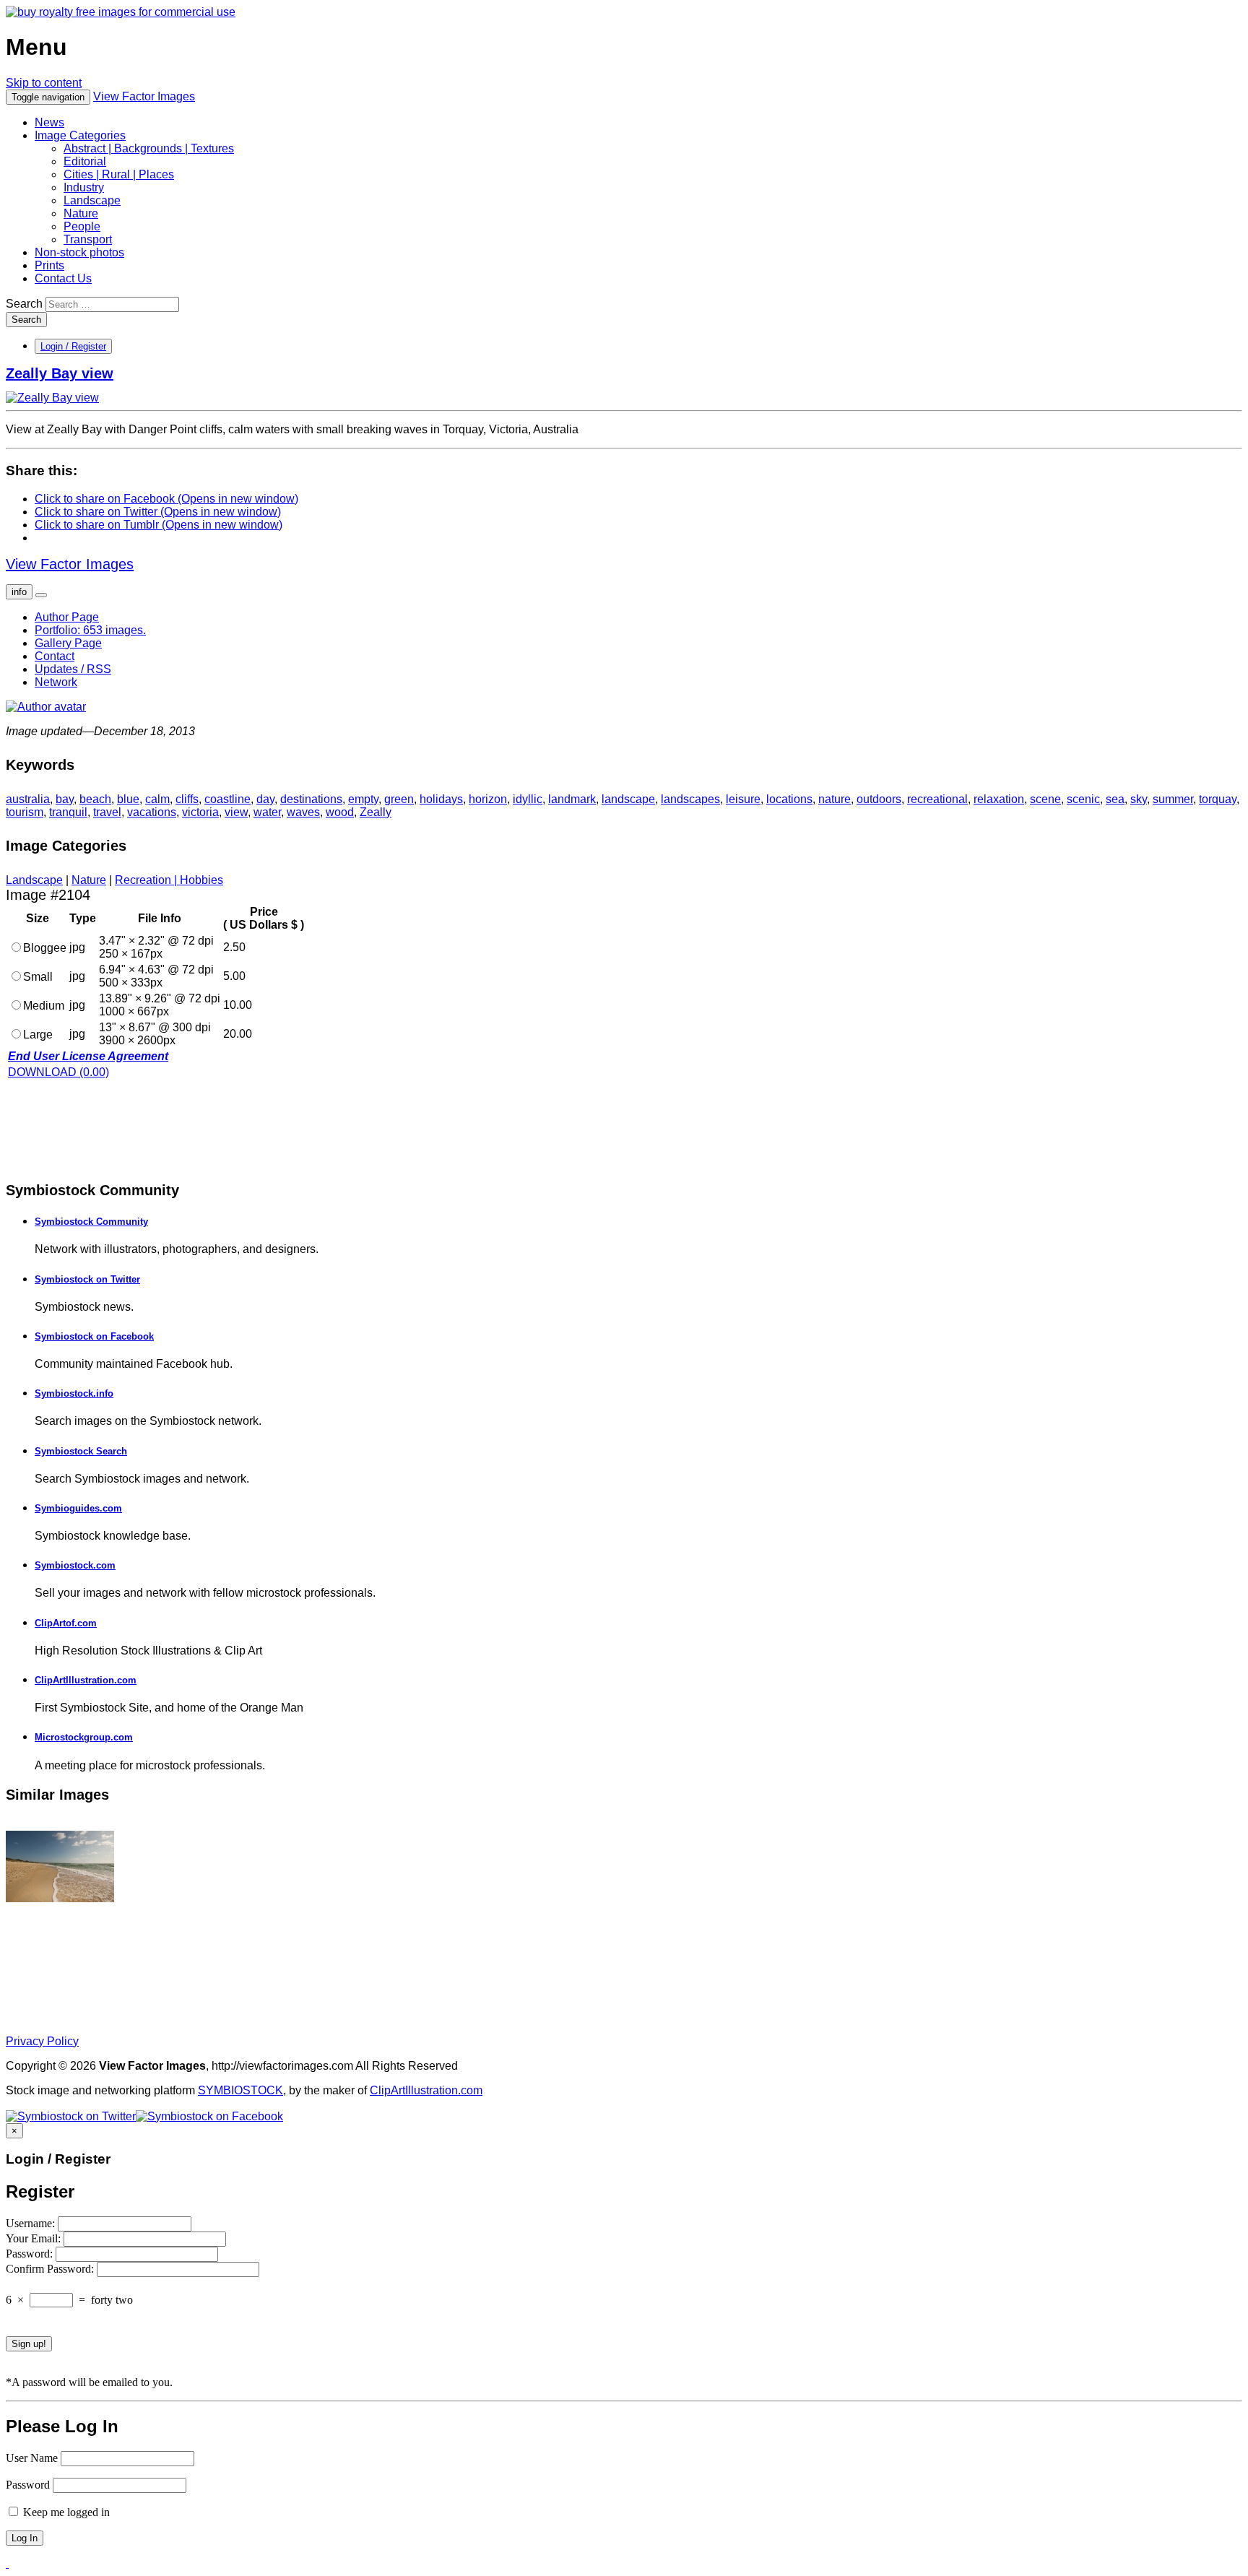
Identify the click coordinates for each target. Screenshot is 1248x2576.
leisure (743, 799)
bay (65, 799)
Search (24, 304)
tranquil (68, 812)
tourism (25, 812)
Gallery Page (68, 643)
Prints (49, 265)
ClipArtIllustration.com (86, 1680)
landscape (628, 799)
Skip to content (44, 83)
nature (835, 799)
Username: (32, 2223)
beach (95, 799)
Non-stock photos (79, 252)
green (399, 799)
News (49, 122)
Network (56, 682)
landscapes (690, 799)
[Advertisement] (121, 1129)
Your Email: (35, 2238)
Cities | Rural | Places (119, 174)
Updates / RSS (73, 669)
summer (1173, 799)
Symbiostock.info (74, 1393)
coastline (227, 799)
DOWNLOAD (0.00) (58, 1072)
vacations (152, 812)
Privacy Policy (42, 2041)
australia (28, 799)
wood (340, 812)
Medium (44, 1006)
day (265, 799)
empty (363, 799)
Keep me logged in (65, 2512)
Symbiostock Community (91, 1222)
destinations (311, 799)
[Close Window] (7, 2563)
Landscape (92, 200)
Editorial (85, 161)
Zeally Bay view (60, 373)
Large (38, 1035)
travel (107, 812)
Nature (81, 213)
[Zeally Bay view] (52, 398)
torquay (1218, 799)
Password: (31, 2254)
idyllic (528, 799)
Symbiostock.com (75, 1565)
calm (157, 799)
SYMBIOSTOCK (240, 2090)
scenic (1083, 799)
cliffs (187, 799)
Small (38, 977)
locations (789, 799)
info (19, 592)
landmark (572, 799)
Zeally (376, 812)
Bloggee (45, 948)
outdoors (879, 799)
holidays (441, 799)
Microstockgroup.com (84, 1737)
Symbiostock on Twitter (87, 1279)
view (236, 812)
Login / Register (73, 346)
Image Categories (80, 135)
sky (1139, 799)
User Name (32, 2458)
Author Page (67, 617)
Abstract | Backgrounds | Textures (149, 148)
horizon (488, 799)
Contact (55, 656)
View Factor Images (144, 96)
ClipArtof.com (66, 1623)
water (267, 812)
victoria (200, 812)
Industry (84, 187)
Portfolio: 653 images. (90, 630)
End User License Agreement (88, 1056)
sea (1115, 799)
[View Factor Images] (121, 12)
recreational (937, 799)
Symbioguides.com (78, 1508)
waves (303, 812)
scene (1045, 799)
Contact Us (63, 278)
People (82, 226)
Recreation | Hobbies (169, 880)
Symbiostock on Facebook (94, 1336)
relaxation (999, 799)
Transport (88, 239)
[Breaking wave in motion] (60, 1898)
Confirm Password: (51, 2269)
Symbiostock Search (81, 1451)
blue (128, 799)
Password (28, 2485)
